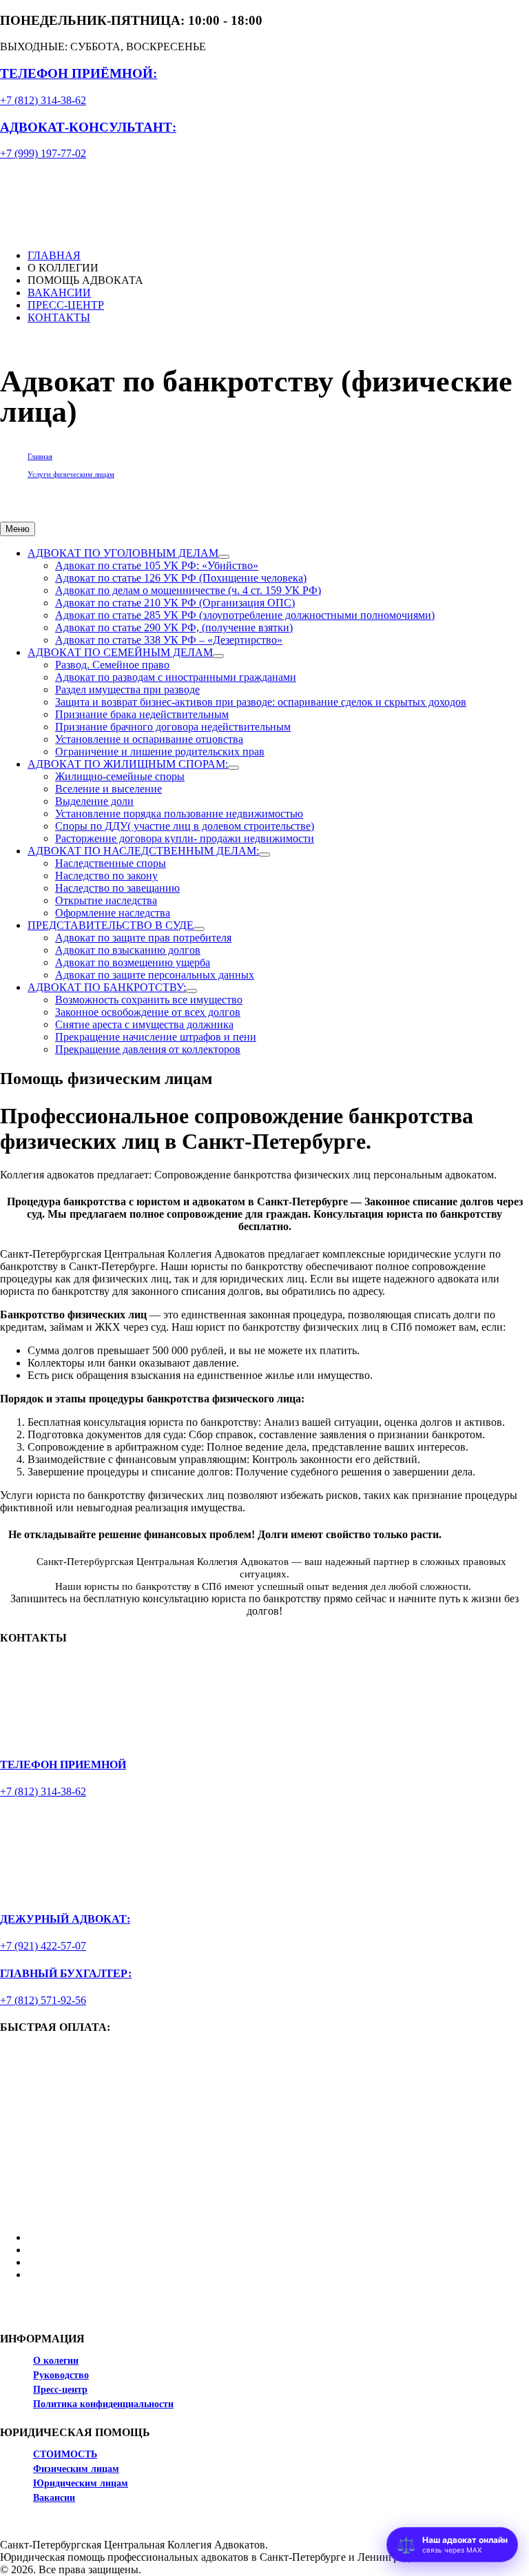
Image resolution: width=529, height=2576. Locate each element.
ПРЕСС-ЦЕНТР (66, 305)
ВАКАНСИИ (59, 293)
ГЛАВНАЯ (54, 255)
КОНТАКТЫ (59, 317)
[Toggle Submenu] (224, 557)
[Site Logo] (77, 198)
